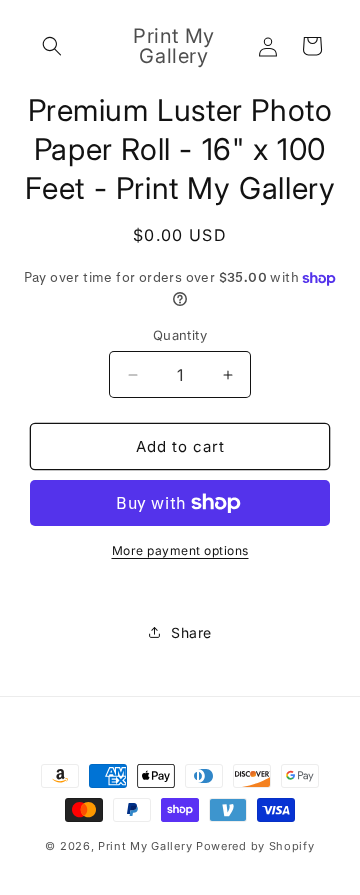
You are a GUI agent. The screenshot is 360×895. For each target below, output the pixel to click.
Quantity (180, 335)
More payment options (180, 550)
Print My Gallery (145, 846)
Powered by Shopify (255, 846)
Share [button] (191, 632)
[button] (52, 46)
